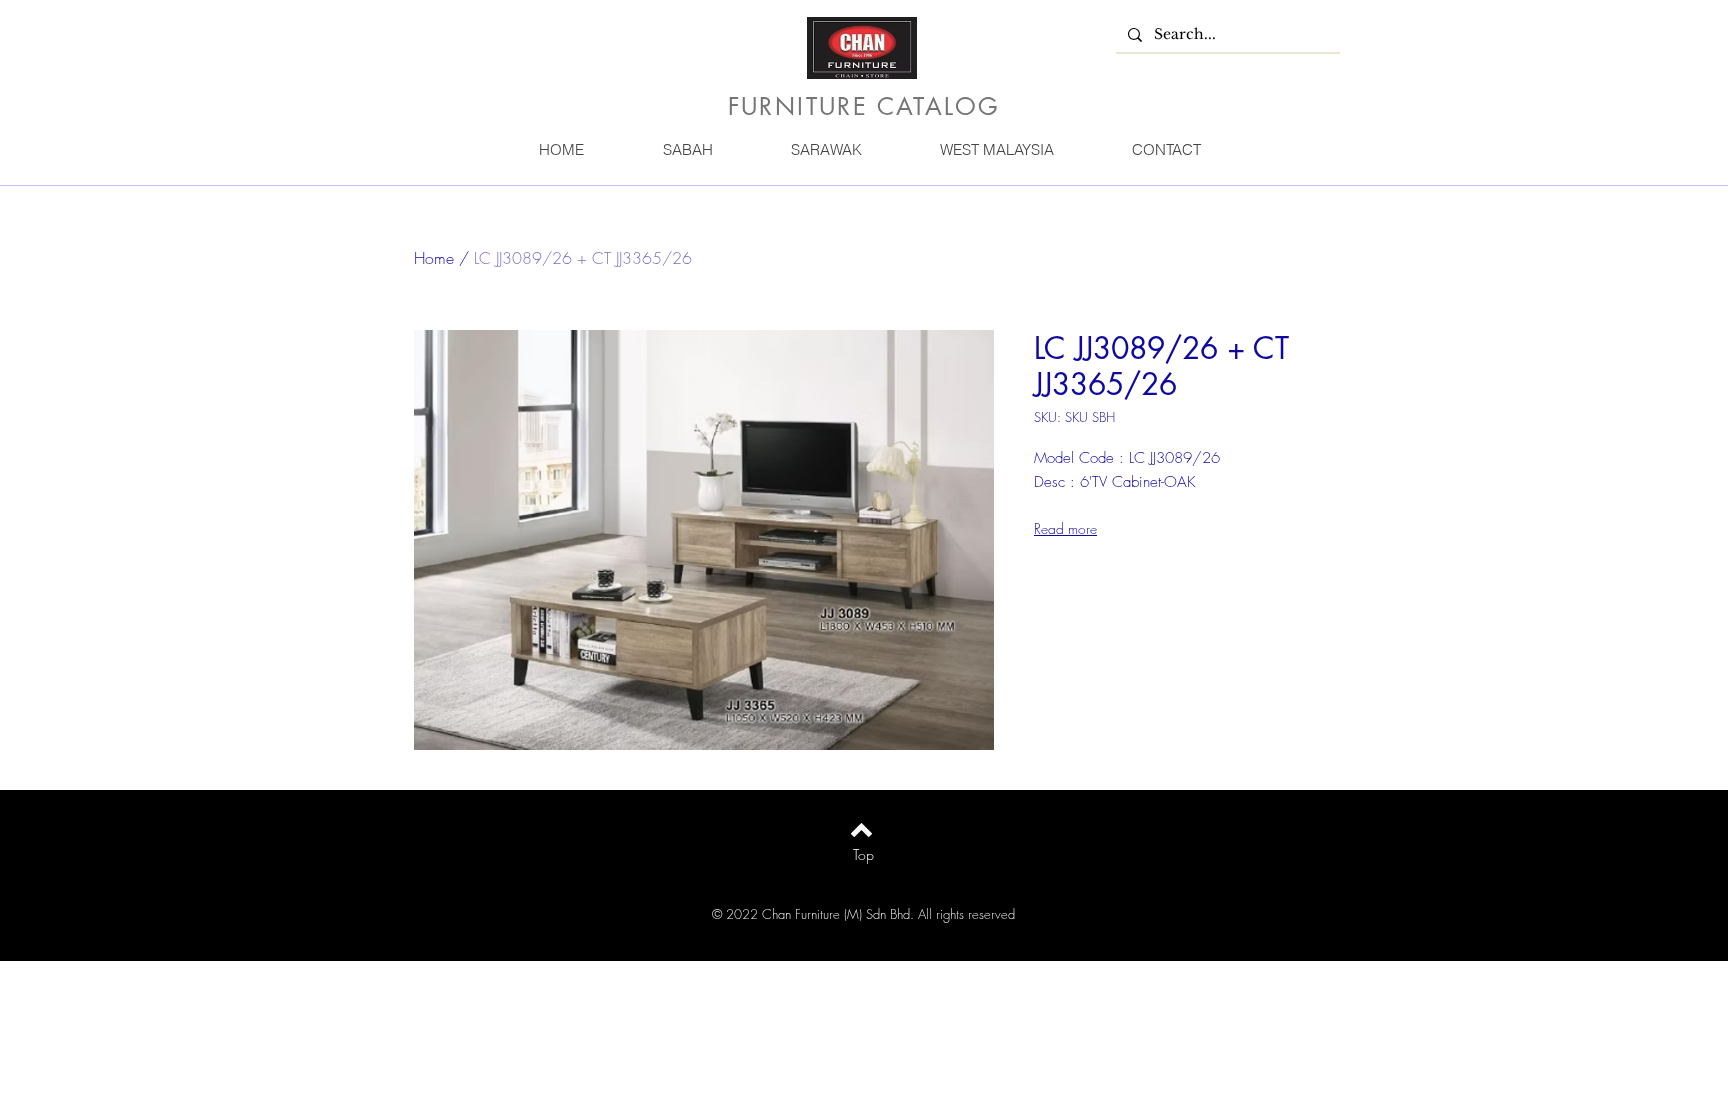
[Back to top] (861, 830)
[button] (687, 149)
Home (434, 258)
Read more (1065, 528)
